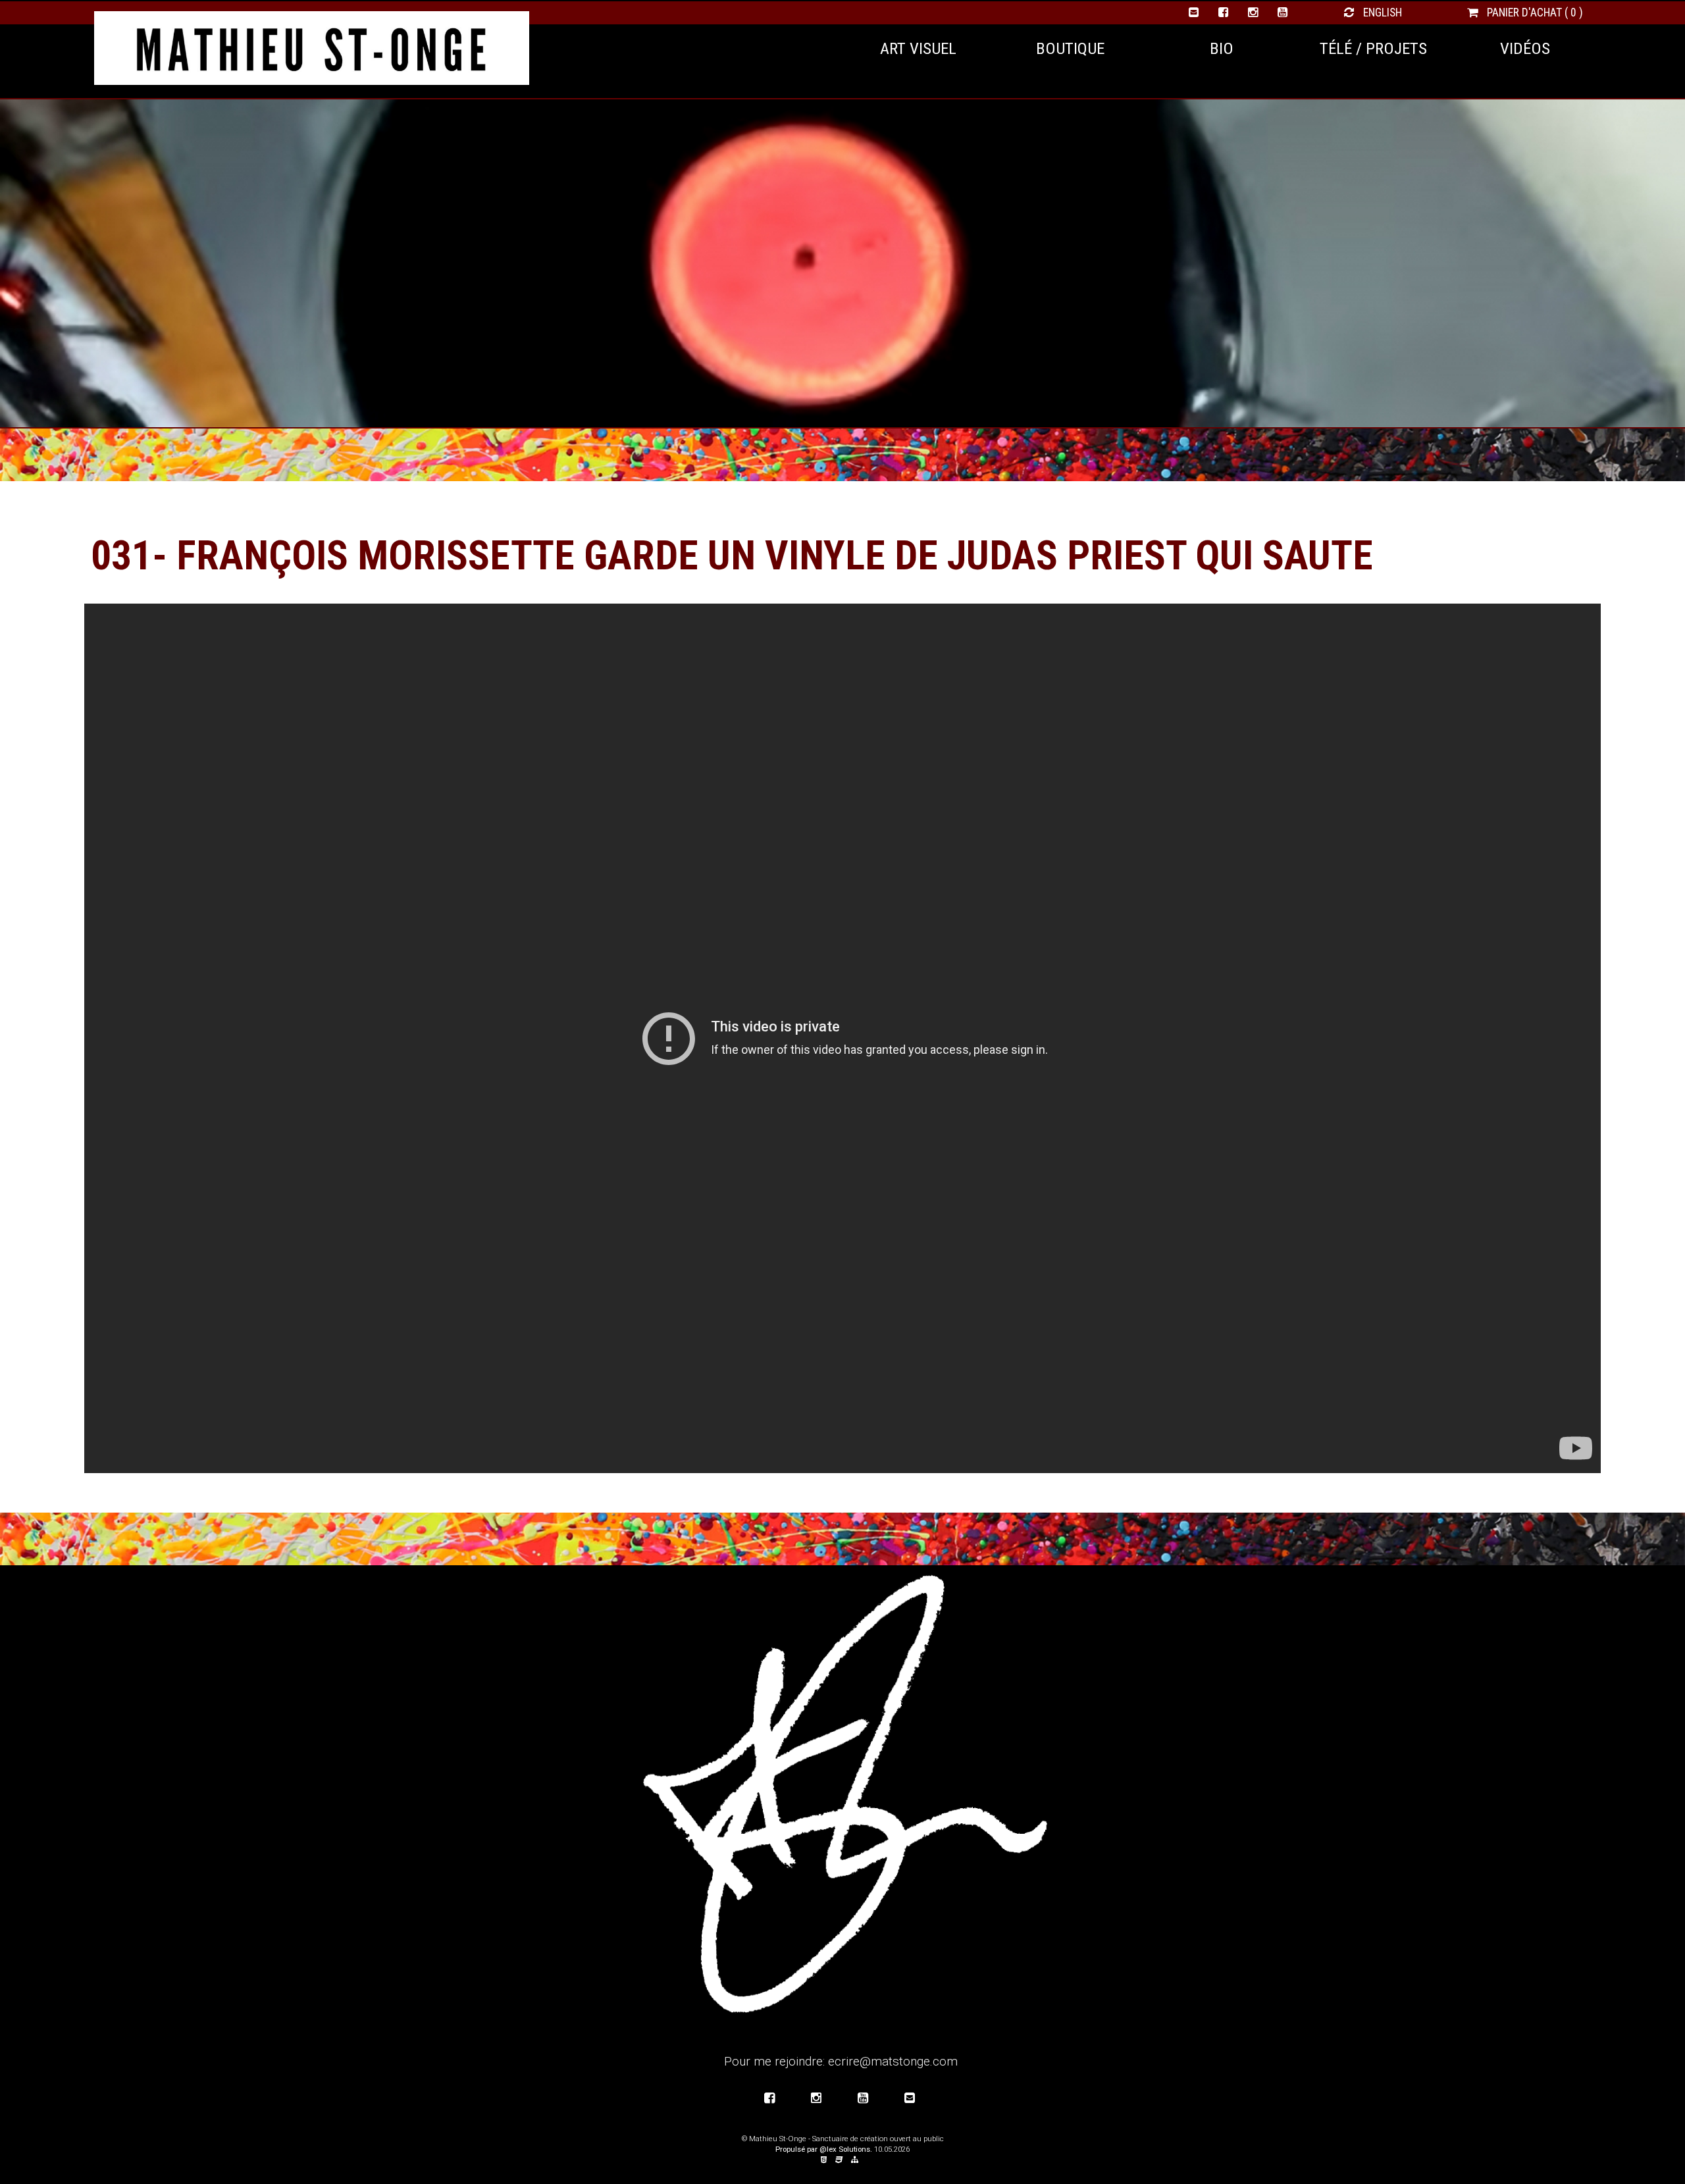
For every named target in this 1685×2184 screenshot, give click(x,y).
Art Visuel (918, 48)
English (1381, 13)
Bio (1222, 48)
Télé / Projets (1373, 48)
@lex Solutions (845, 2149)
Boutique (1070, 48)
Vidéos (1525, 48)
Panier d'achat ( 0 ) (1534, 13)
